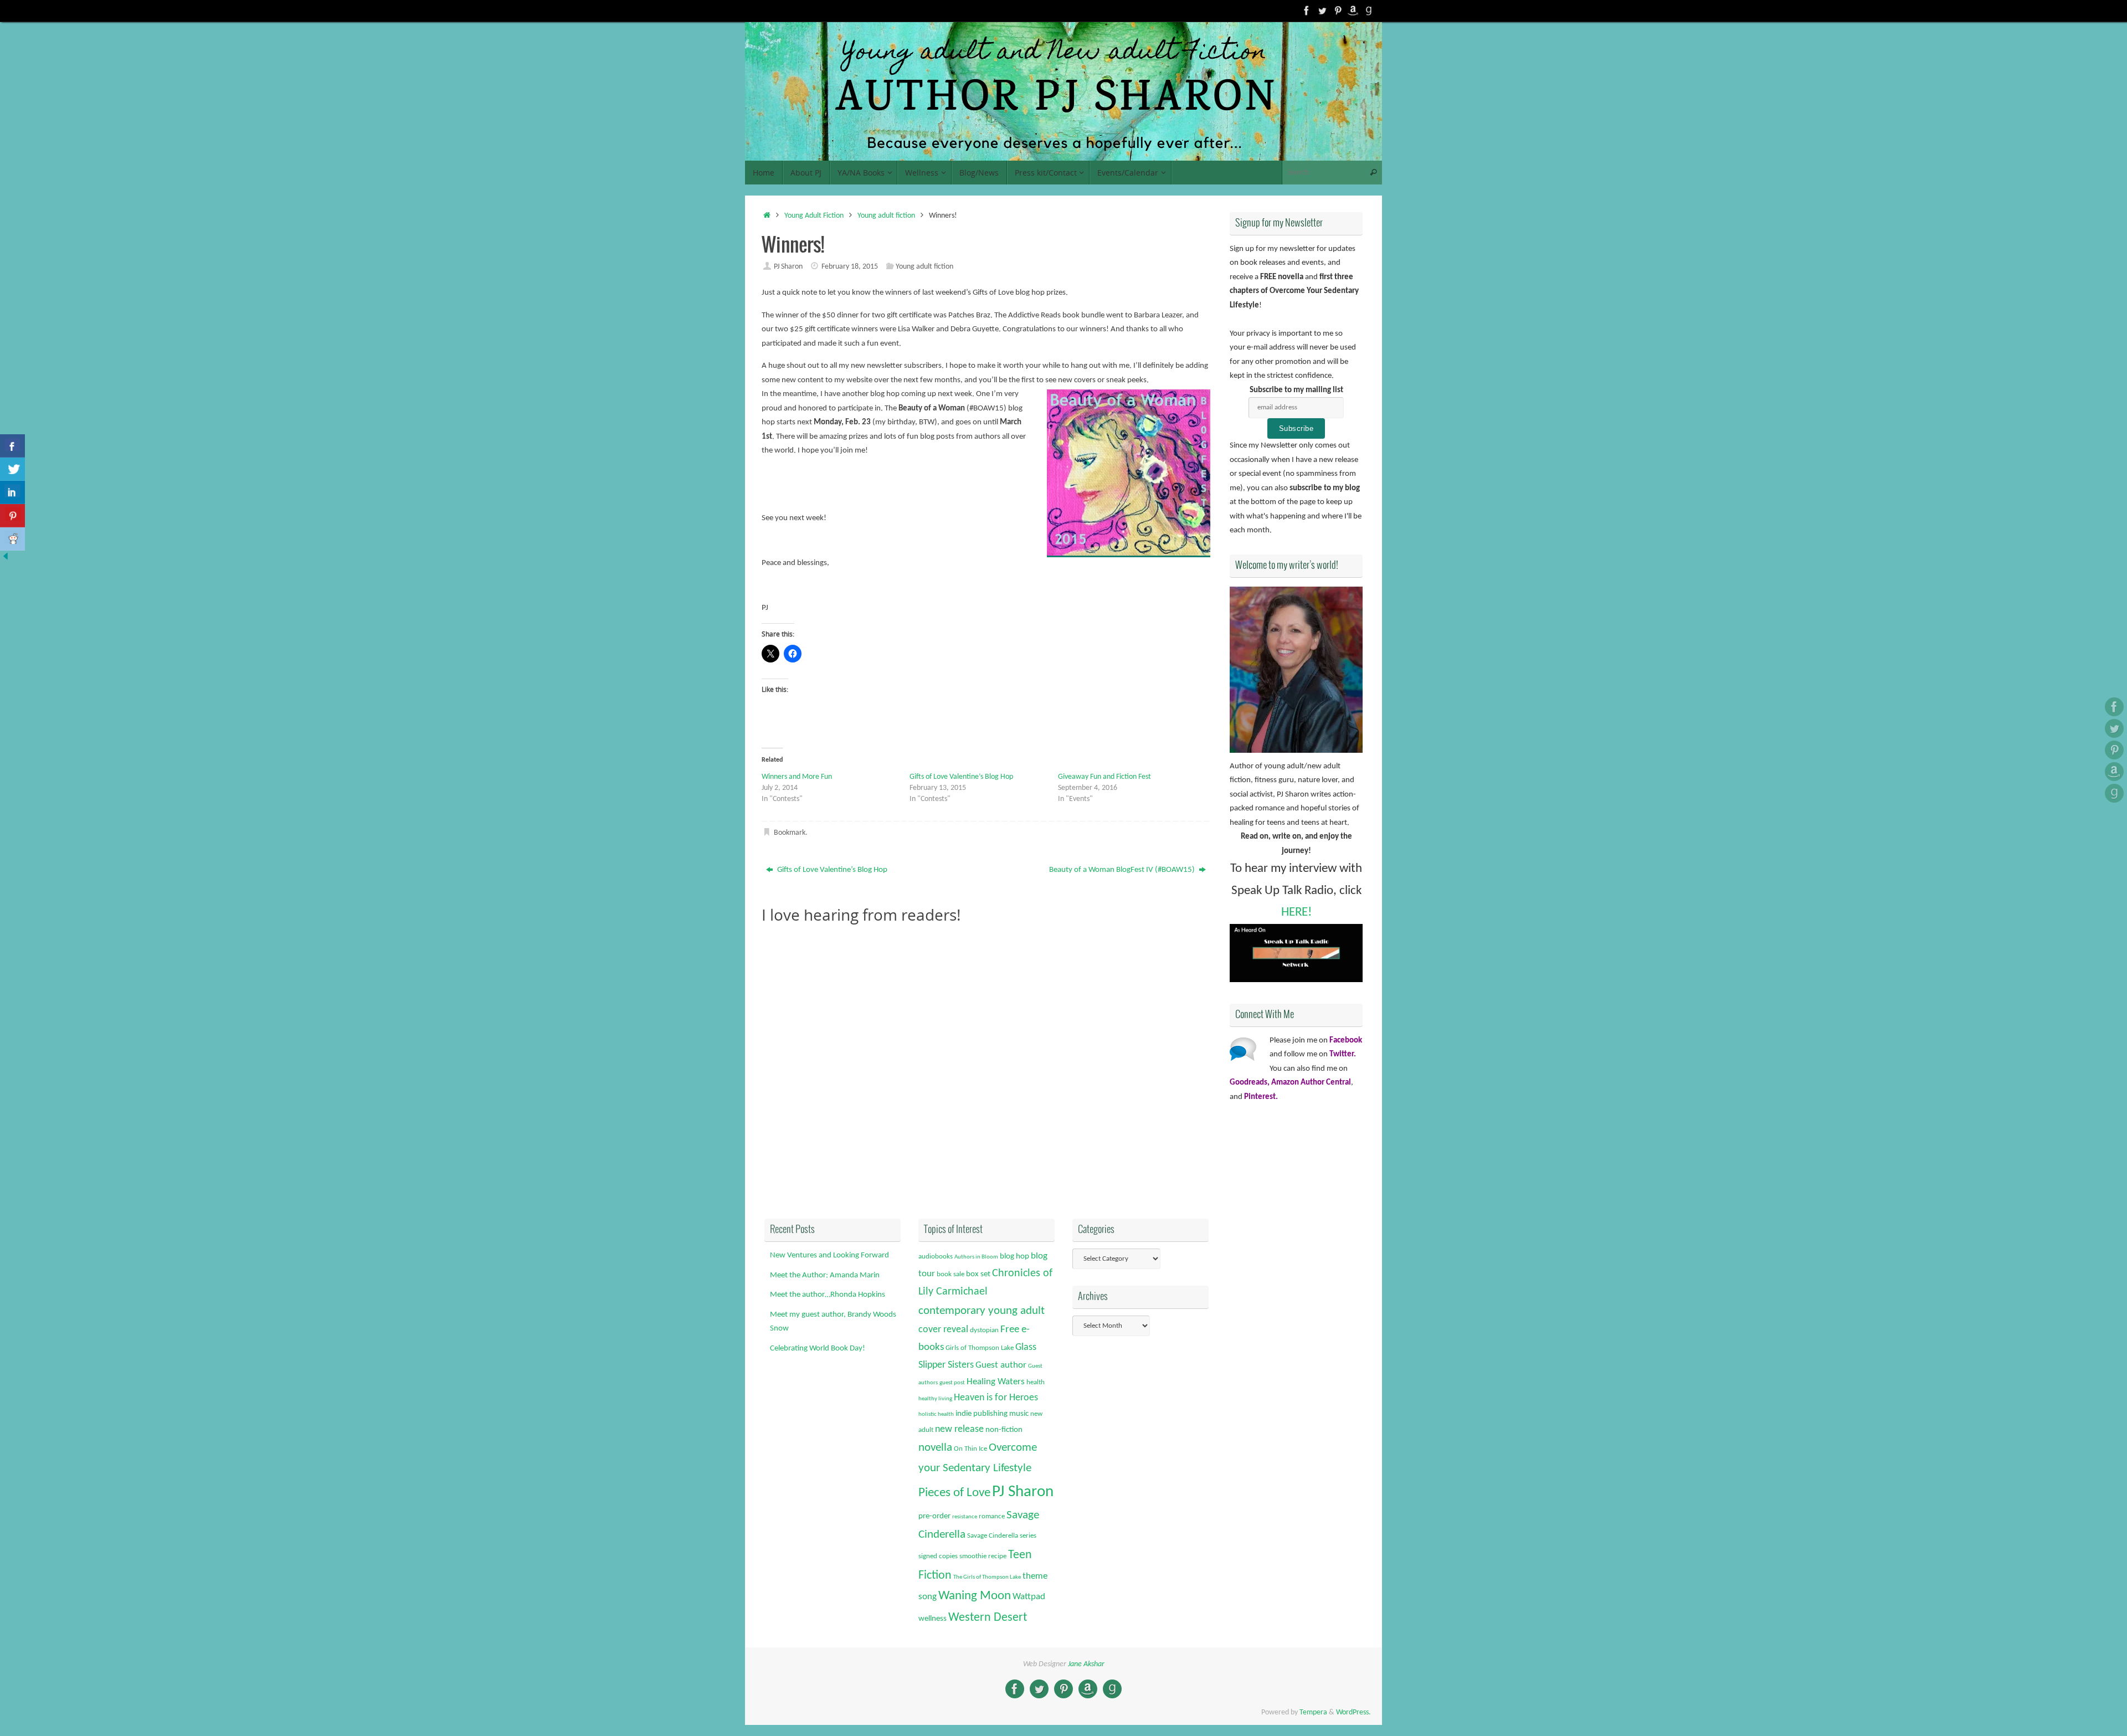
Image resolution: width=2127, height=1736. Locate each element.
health (1036, 1382)
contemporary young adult (982, 1311)
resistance (965, 1517)
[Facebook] (1307, 11)
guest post (952, 1383)
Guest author (1001, 1365)
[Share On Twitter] (12, 469)
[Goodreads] (1369, 11)
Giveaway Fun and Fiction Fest (1104, 777)
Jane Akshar (1086, 1664)
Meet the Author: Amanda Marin (825, 1275)
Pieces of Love (954, 1493)
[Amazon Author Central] (1353, 11)
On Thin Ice (970, 1449)
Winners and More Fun (797, 777)
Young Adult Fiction (814, 216)
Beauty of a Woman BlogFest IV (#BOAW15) (1123, 870)
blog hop (1014, 1257)
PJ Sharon (788, 267)
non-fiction (1004, 1430)
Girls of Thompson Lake (980, 1348)
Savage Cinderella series (1002, 1536)
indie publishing (982, 1414)
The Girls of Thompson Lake (987, 1577)
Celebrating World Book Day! (818, 1349)
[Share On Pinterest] (12, 516)
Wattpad (1029, 1597)
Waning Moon (975, 1596)
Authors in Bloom (976, 1257)
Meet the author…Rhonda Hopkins (828, 1295)
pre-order (934, 1516)
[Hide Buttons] (6, 560)
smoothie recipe (983, 1556)
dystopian (984, 1330)
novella (935, 1448)
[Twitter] (1322, 11)
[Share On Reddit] (12, 539)
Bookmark (790, 833)
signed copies (938, 1556)
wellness (933, 1619)
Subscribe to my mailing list (1296, 390)
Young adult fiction (886, 216)
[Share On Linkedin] (12, 492)
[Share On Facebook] (12, 446)
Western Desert (988, 1618)
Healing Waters (996, 1382)
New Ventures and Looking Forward (829, 1255)
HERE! (1296, 913)
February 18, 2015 (850, 267)
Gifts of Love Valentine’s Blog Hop (961, 777)
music (1019, 1414)
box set (978, 1274)
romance (992, 1516)
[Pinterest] (1338, 11)
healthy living (935, 1399)
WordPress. (1353, 1712)
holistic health (936, 1414)
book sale (951, 1274)
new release (959, 1429)
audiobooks (936, 1257)
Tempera (1313, 1712)
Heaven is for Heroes (996, 1398)
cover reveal (943, 1330)
